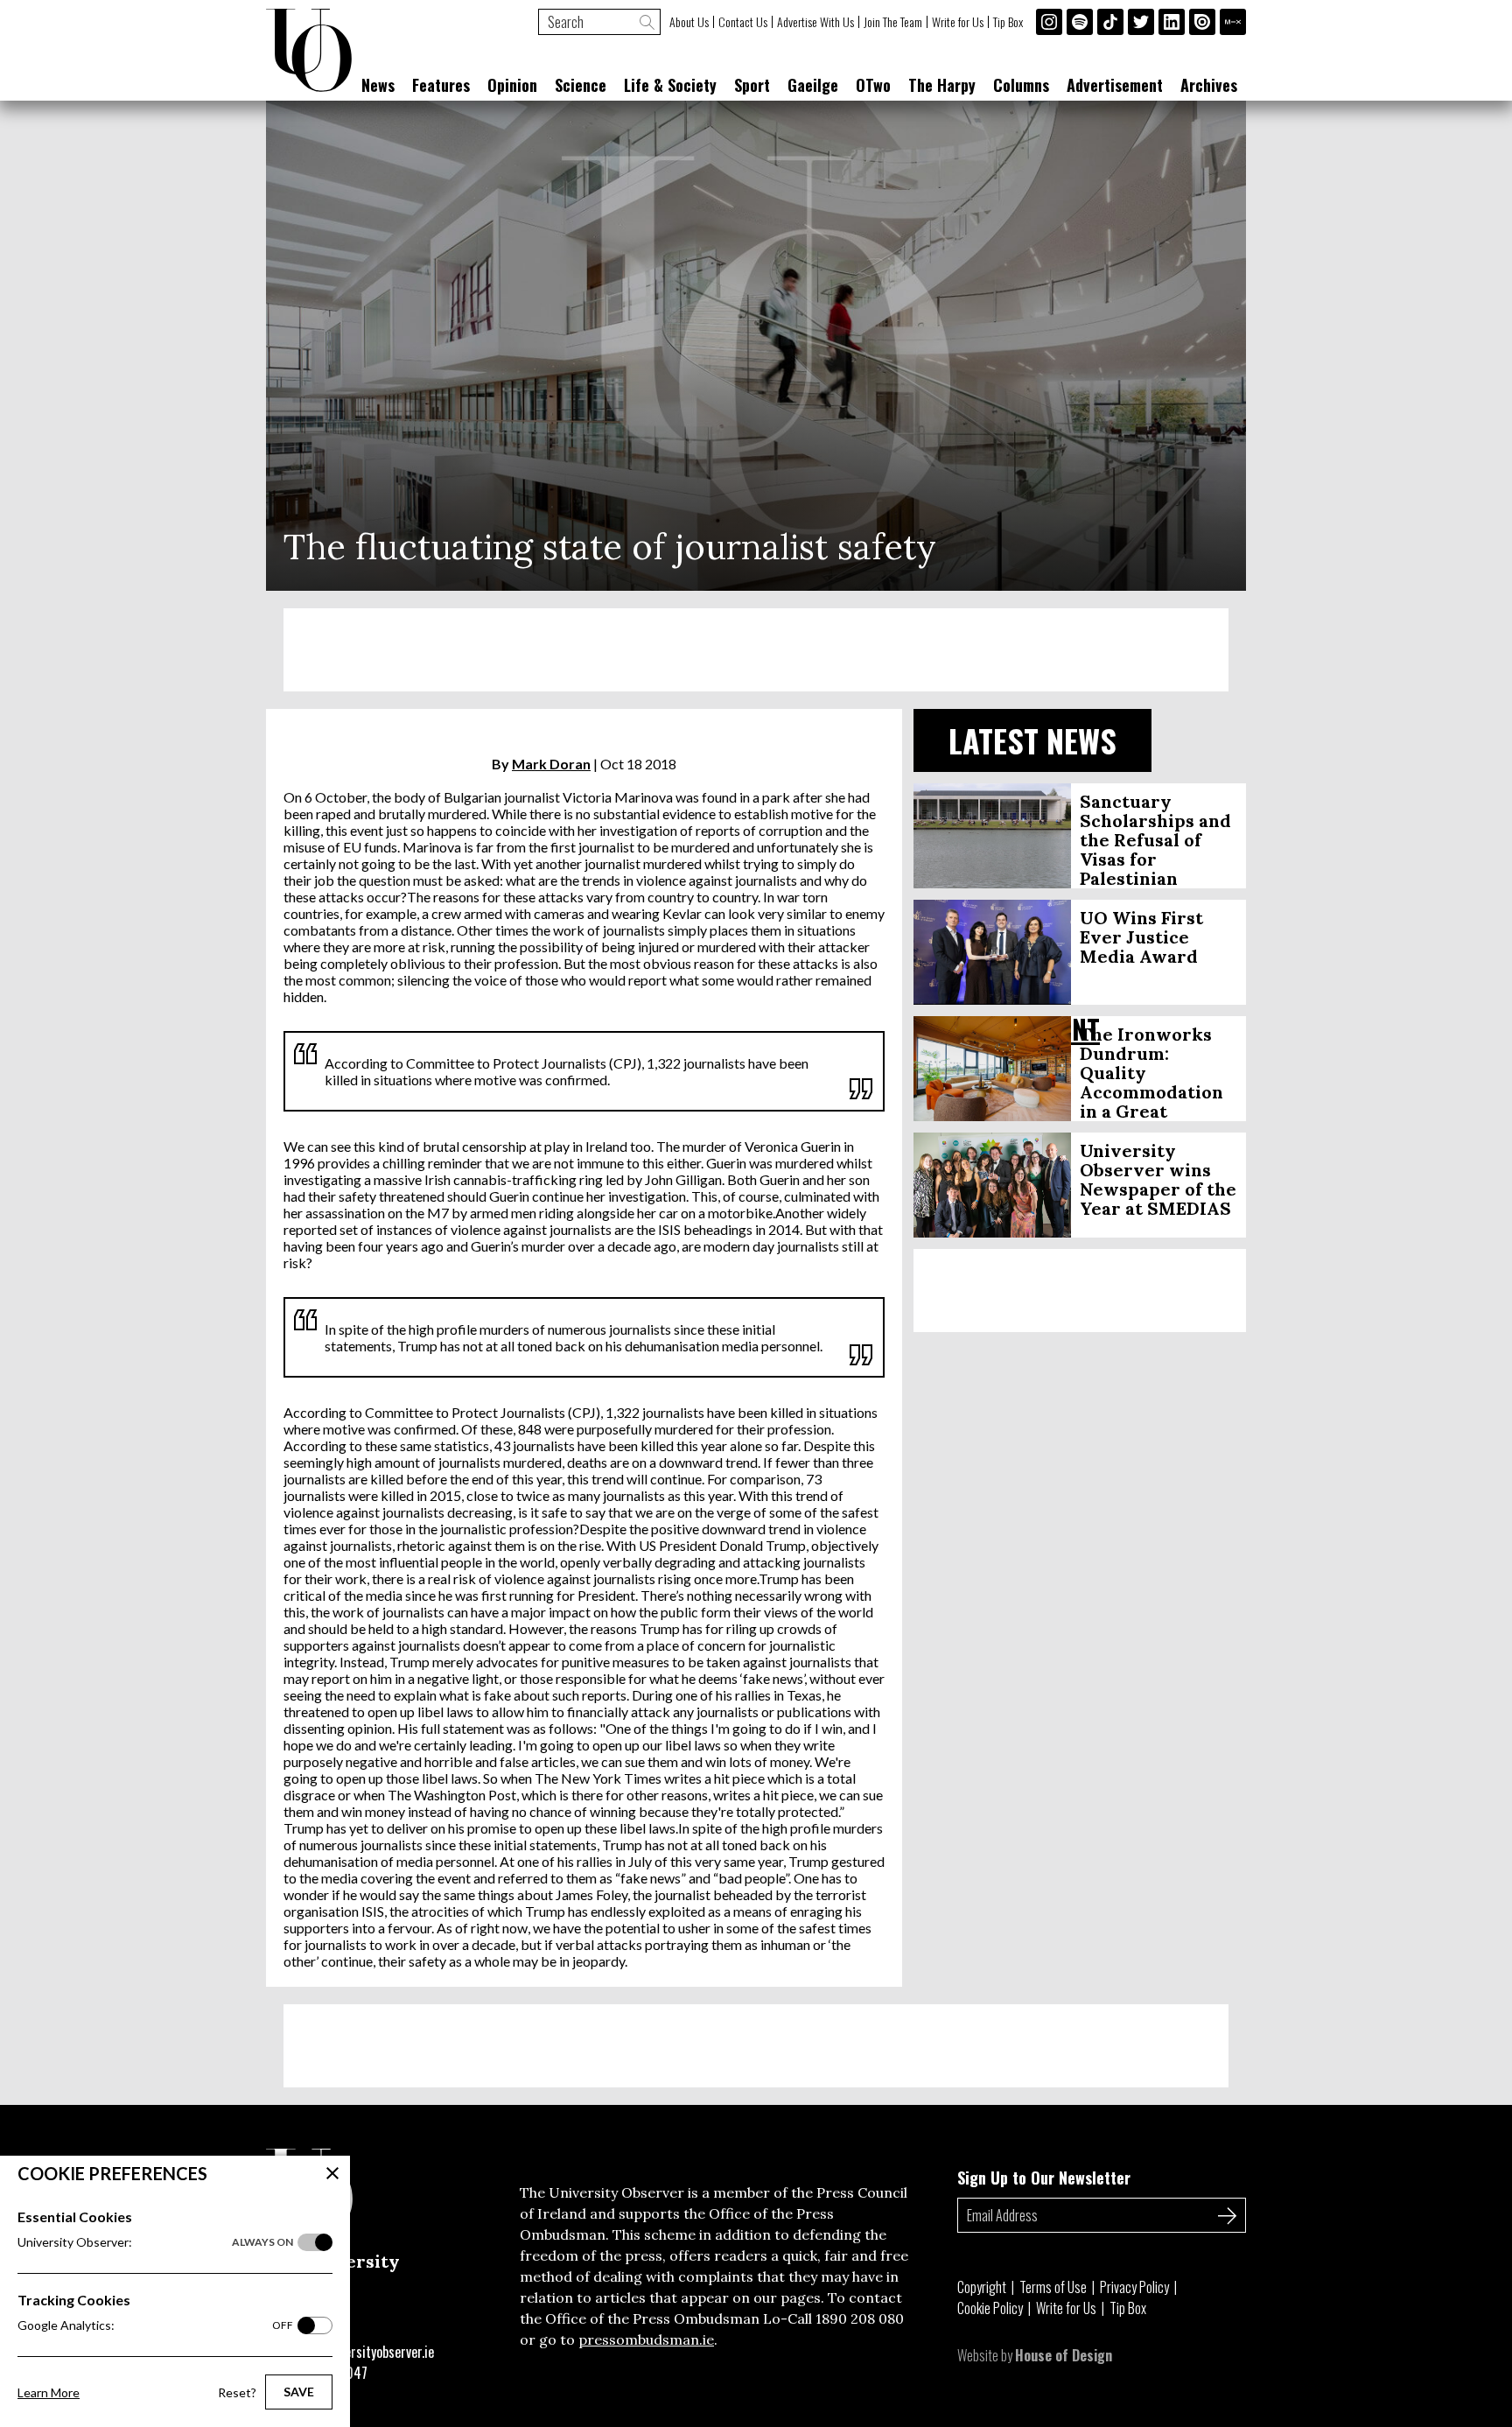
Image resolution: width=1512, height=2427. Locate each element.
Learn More (49, 2392)
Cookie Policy (990, 2308)
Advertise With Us (815, 22)
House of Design (1064, 2355)
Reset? (237, 2392)
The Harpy (942, 85)
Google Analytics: (155, 2325)
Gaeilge (813, 85)
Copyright (982, 2287)
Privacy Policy (1134, 2287)
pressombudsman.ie (646, 2339)
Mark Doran (551, 764)
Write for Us (958, 22)
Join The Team (893, 22)
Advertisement (1115, 85)
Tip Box (1008, 22)
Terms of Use (1053, 2287)
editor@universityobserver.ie (356, 2352)
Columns (1021, 85)
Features (441, 85)
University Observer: (155, 2242)
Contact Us (743, 22)
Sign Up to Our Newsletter (1044, 2178)
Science (581, 85)
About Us (689, 22)
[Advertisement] (756, 650)
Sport (752, 85)
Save (299, 2392)
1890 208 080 (860, 2318)
